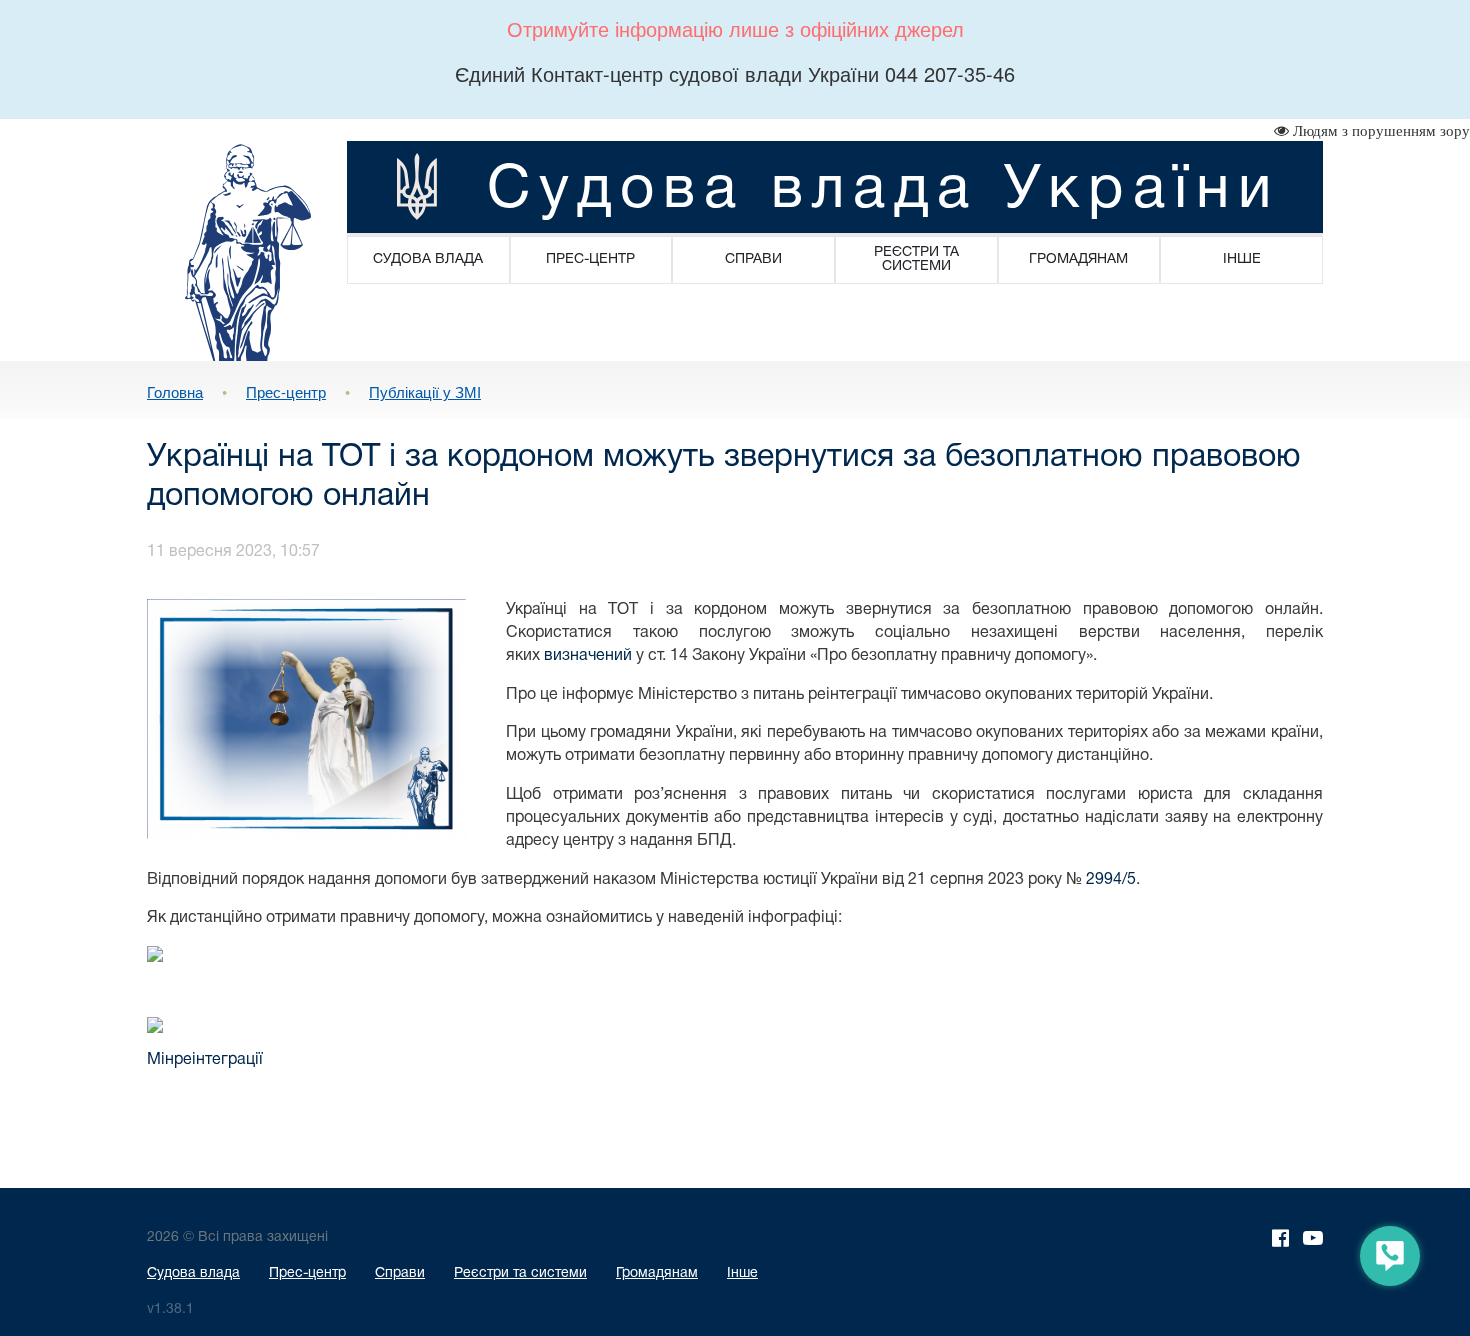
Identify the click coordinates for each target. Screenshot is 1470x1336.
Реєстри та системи (520, 1273)
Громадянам (657, 1273)
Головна (175, 391)
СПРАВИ (753, 259)
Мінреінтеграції (205, 1060)
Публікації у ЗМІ (425, 391)
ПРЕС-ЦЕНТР (590, 259)
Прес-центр (286, 391)
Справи (400, 1273)
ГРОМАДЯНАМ (1078, 259)
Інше (742, 1273)
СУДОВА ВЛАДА (428, 259)
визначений (588, 656)
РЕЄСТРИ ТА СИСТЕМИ (916, 259)
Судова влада (193, 1273)
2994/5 (1111, 880)
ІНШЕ (1242, 259)
